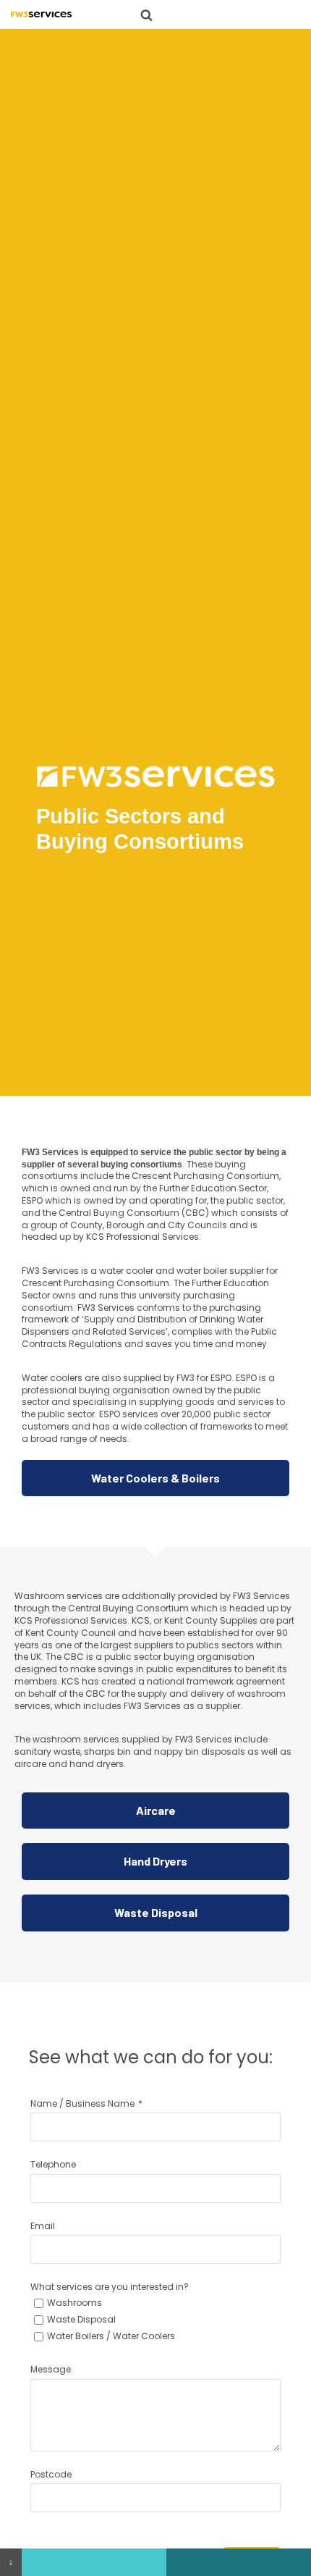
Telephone (53, 2164)
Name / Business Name (82, 2103)
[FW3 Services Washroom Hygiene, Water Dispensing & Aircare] (41, 14)
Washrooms (74, 2303)
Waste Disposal (81, 2319)
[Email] (239, 2562)
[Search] (146, 15)
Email (43, 2226)
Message (51, 2369)
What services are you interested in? (110, 2287)
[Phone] (94, 2562)
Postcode (51, 2474)
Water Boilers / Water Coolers (111, 2336)
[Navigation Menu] (176, 14)
